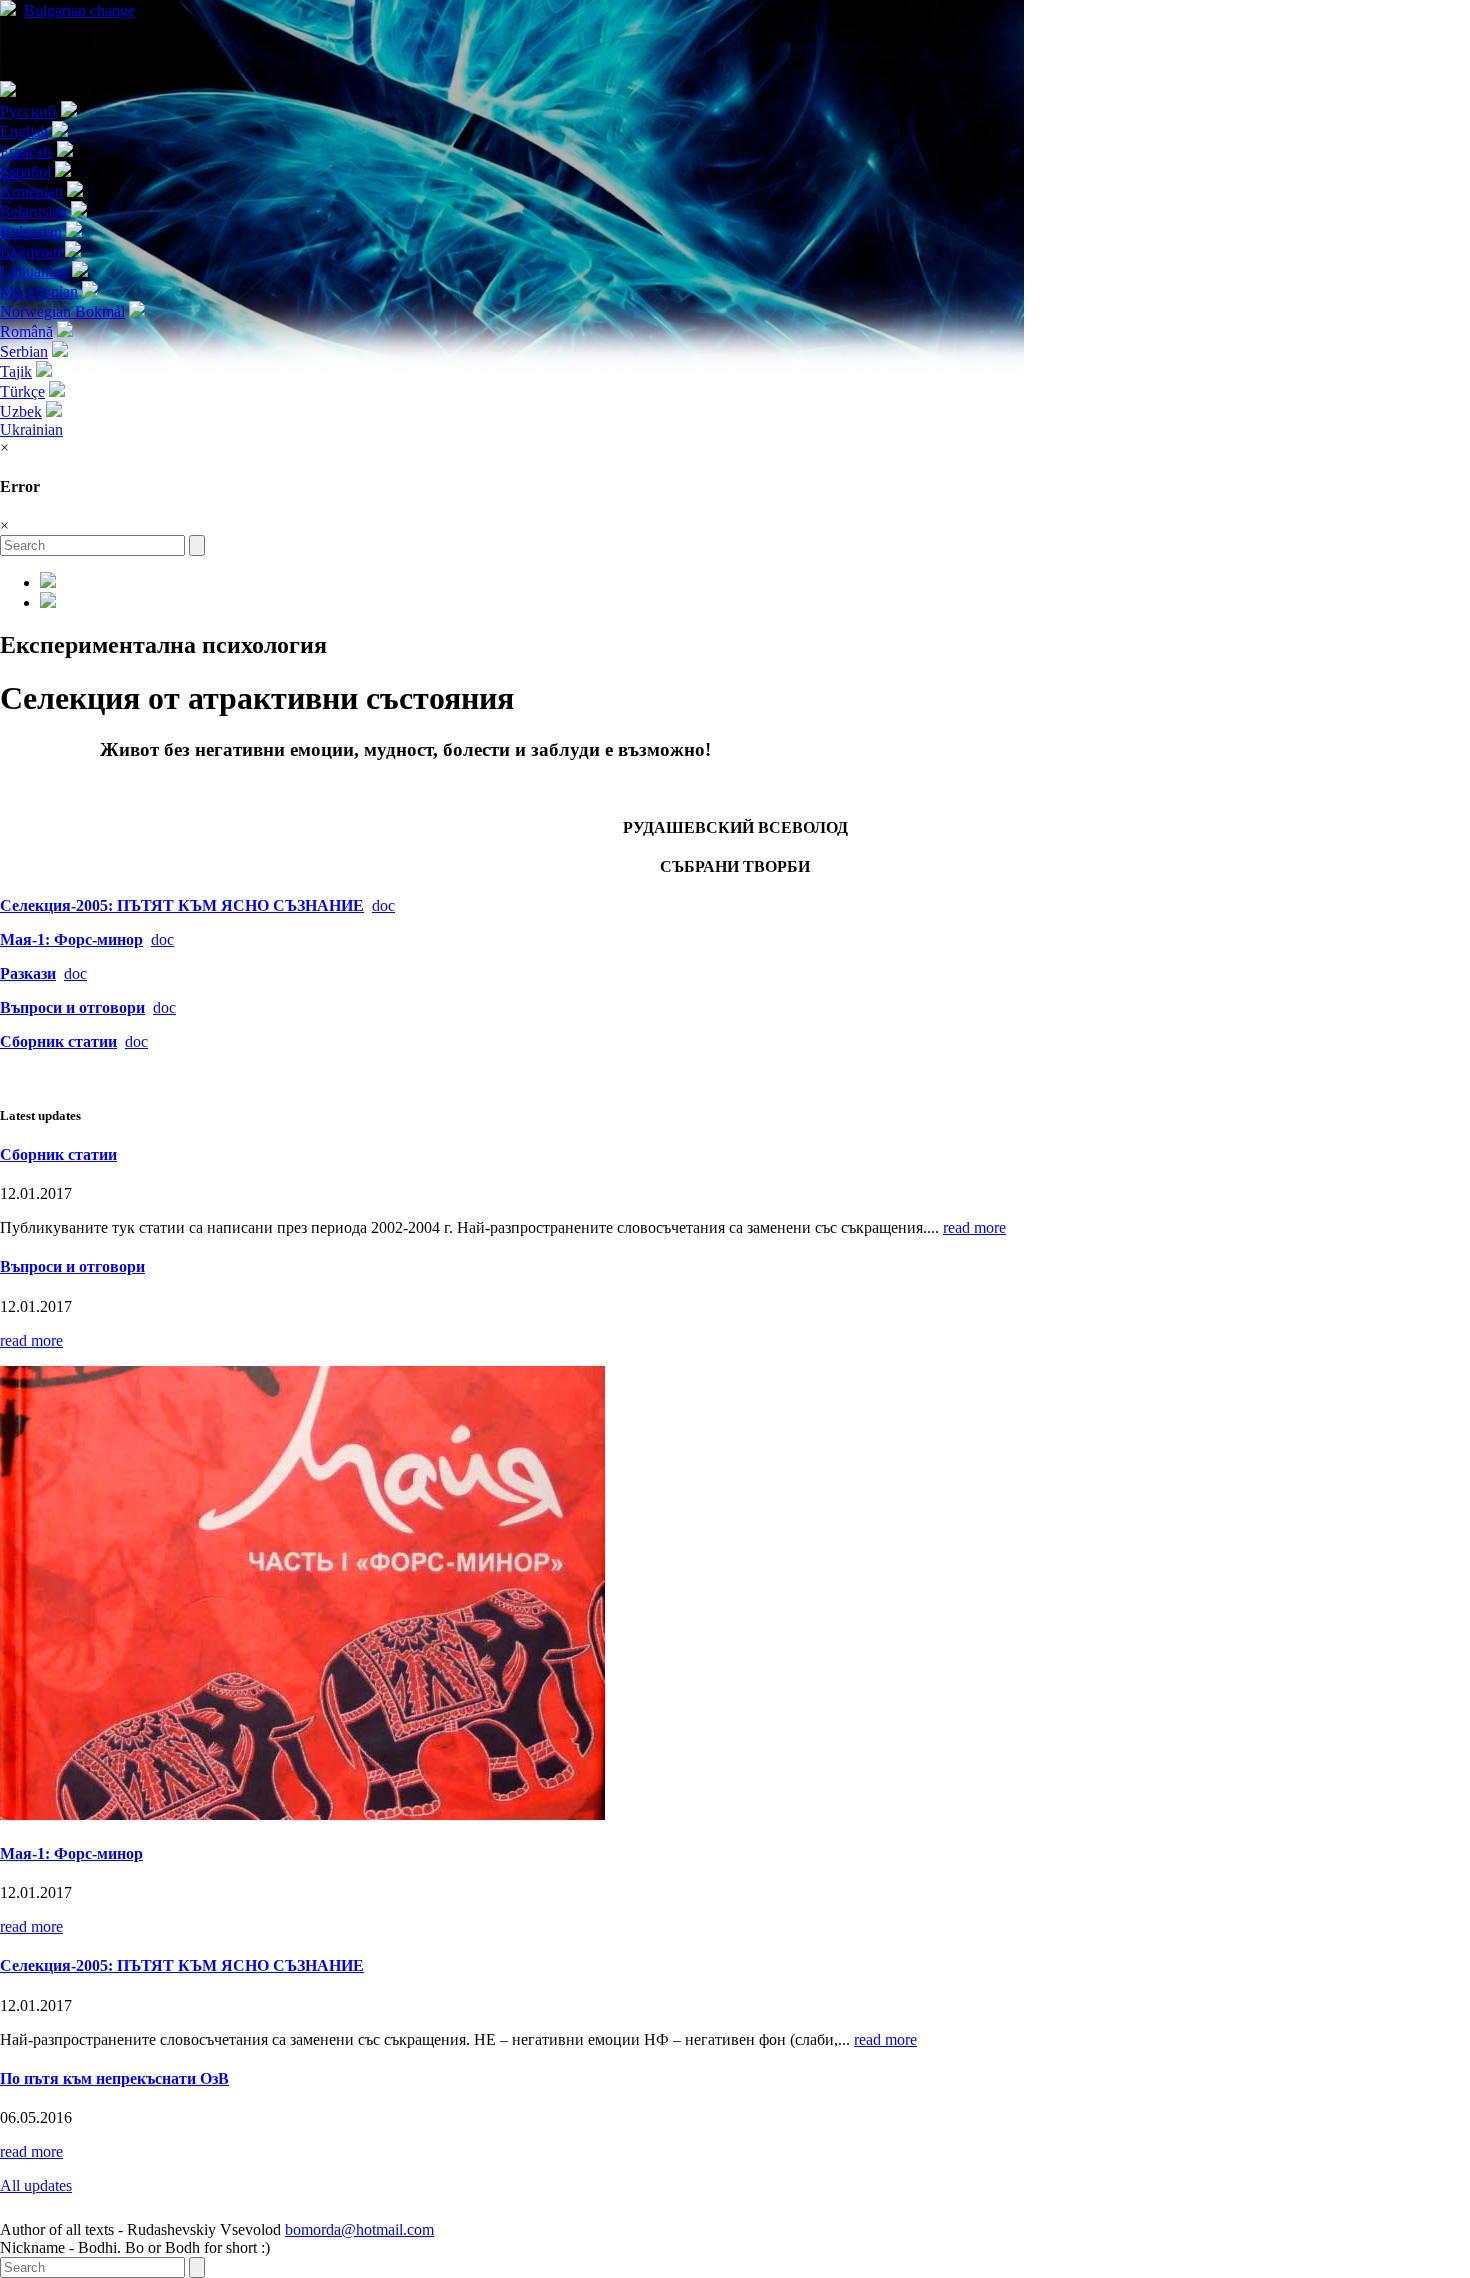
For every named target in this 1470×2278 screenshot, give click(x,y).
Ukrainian (31, 429)
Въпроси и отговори (72, 1266)
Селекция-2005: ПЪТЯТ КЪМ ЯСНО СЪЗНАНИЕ (182, 905)
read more (974, 1227)
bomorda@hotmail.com (359, 2229)
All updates (36, 2185)
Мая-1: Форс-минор (71, 939)
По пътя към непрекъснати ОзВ (114, 2078)
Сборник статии (58, 1154)
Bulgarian (79, 10)
